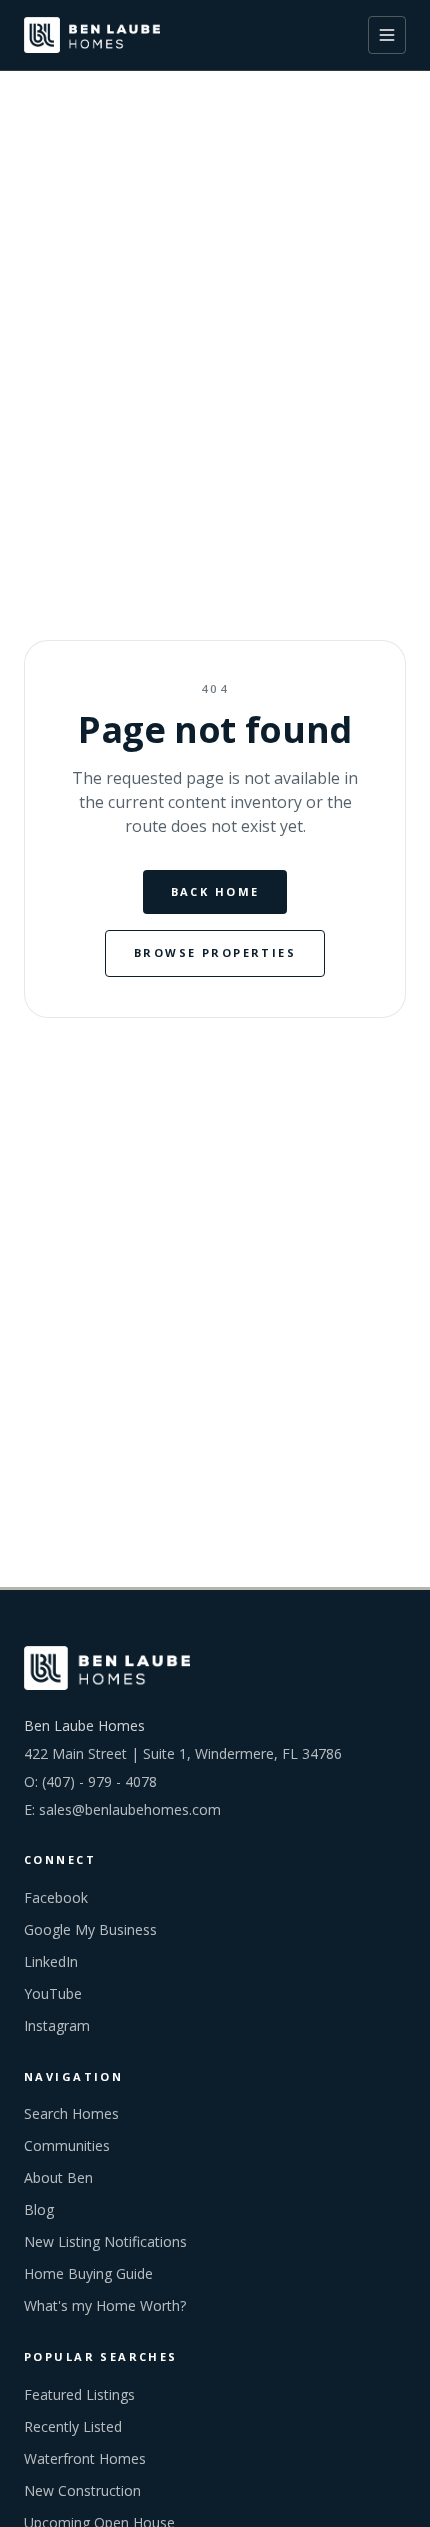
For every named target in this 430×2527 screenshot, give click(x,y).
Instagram (57, 2025)
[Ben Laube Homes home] (92, 35)
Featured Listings (79, 2394)
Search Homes (71, 2113)
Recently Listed (73, 2426)
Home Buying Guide (88, 2273)
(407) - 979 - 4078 (99, 1781)
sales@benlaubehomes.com (130, 1809)
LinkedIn (51, 1961)
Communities (67, 2145)
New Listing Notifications (105, 2241)
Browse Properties (215, 952)
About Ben (58, 2177)
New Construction (82, 2490)
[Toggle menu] (387, 35)
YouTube (53, 1993)
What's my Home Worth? (105, 2305)
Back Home (215, 891)
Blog (39, 2209)
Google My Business (90, 1929)
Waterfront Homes (85, 2458)
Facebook (56, 1897)
